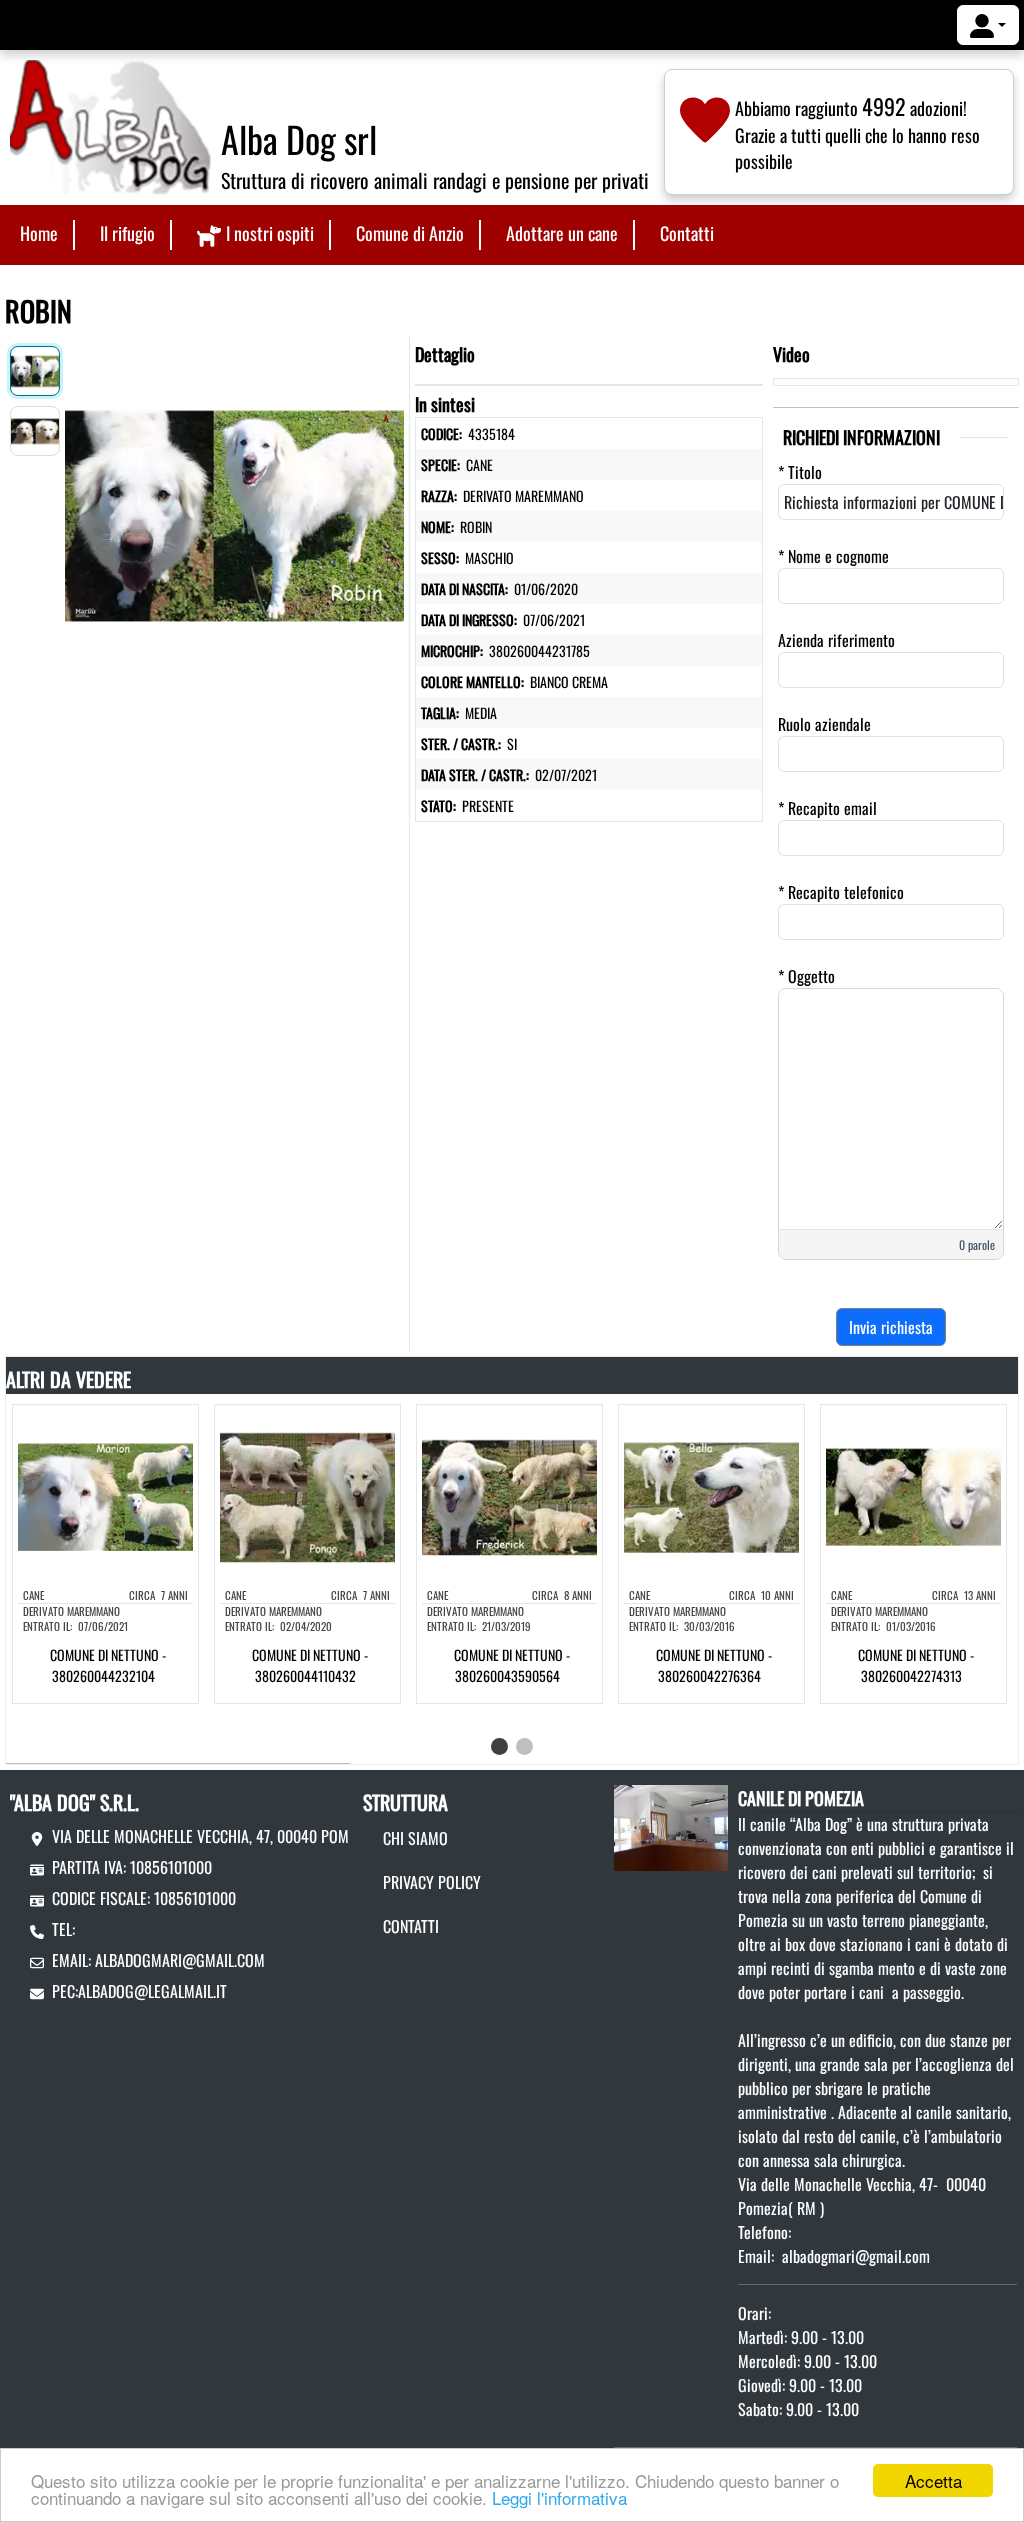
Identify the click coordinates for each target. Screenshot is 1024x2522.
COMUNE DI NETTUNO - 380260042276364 (714, 1665)
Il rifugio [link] (127, 233)
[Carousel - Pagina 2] (524, 1746)
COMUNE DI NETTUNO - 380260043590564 (512, 1665)
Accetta (933, 2480)
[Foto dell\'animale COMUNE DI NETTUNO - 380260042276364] (711, 1495)
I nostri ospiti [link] (270, 233)
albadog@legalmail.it (152, 1991)
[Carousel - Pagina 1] (499, 1746)
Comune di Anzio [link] (410, 233)
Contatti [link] (687, 233)
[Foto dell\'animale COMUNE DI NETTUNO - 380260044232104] (105, 1495)
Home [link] (39, 233)
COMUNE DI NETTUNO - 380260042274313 (916, 1665)
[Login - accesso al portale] (988, 25)
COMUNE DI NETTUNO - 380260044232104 (108, 1665)
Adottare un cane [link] (562, 233)
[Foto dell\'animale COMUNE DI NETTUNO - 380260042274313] (913, 1495)
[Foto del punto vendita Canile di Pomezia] (671, 1825)
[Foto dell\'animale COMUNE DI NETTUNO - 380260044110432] (307, 1495)
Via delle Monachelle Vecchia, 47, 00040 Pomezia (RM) (229, 1836)
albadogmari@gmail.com (180, 1960)
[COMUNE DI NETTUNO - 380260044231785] (234, 511)
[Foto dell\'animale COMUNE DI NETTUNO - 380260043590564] (509, 1495)
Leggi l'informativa (559, 2497)
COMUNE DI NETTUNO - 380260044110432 (310, 1665)
